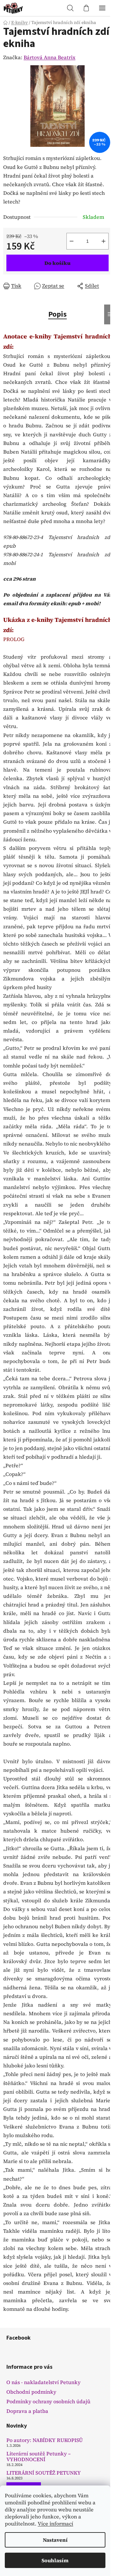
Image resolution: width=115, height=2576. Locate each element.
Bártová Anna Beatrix (50, 57)
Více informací (55, 2524)
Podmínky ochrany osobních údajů (48, 2401)
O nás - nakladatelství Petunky (43, 2382)
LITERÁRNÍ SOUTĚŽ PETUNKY (44, 2473)
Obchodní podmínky (31, 2392)
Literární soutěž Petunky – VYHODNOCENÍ (38, 2457)
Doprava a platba (27, 2411)
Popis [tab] (57, 314)
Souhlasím (55, 2560)
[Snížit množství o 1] (72, 241)
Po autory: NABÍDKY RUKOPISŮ (45, 2440)
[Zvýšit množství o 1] (103, 241)
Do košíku (57, 263)
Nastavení (55, 2540)
